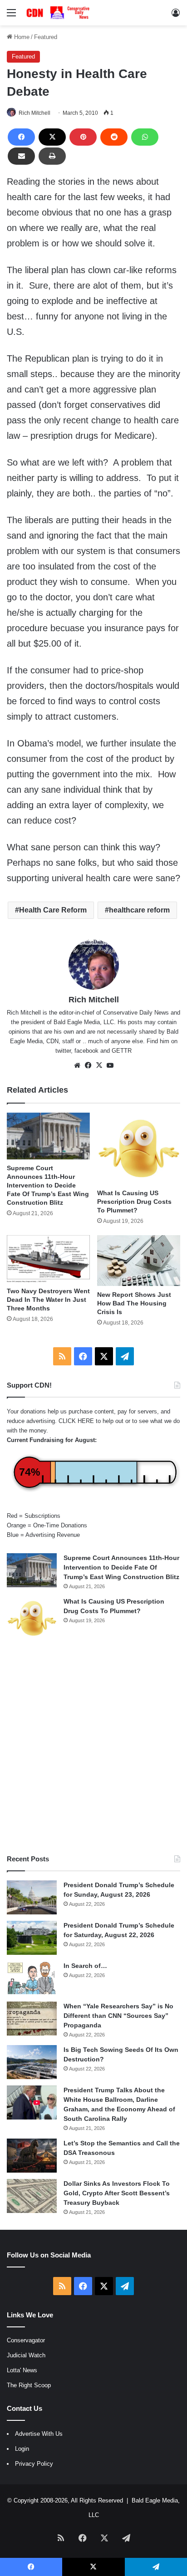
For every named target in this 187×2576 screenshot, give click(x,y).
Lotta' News (22, 2370)
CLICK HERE (76, 1421)
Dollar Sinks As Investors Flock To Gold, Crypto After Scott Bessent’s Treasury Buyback (117, 2193)
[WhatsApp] (145, 137)
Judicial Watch (26, 2355)
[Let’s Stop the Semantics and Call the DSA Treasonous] (32, 2156)
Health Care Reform (53, 910)
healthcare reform (139, 910)
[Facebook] (21, 137)
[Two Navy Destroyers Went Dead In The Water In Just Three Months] (48, 1259)
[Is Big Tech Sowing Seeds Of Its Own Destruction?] (32, 2062)
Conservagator (26, 2340)
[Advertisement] (93, 1747)
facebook (86, 1051)
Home (21, 37)
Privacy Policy (34, 2464)
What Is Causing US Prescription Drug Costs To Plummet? (134, 1202)
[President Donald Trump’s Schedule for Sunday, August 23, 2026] (32, 1897)
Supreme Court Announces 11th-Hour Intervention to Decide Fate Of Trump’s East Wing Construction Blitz (48, 1185)
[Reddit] (114, 137)
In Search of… (85, 1966)
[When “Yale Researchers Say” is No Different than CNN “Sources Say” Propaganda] (32, 2019)
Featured (46, 37)
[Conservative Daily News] (59, 13)
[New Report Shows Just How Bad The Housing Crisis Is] (139, 1261)
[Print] (52, 156)
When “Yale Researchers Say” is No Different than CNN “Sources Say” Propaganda (118, 2016)
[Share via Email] (21, 156)
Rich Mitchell (34, 113)
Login (22, 2449)
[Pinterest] (83, 137)
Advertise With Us (39, 2434)
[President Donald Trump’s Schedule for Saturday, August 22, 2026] (32, 1938)
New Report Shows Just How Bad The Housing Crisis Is (134, 1303)
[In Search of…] (32, 1978)
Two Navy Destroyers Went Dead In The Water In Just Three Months (48, 1300)
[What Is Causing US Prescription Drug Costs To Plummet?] (139, 1149)
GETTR (122, 1051)
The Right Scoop (29, 2385)
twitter (63, 1051)
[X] (52, 137)
